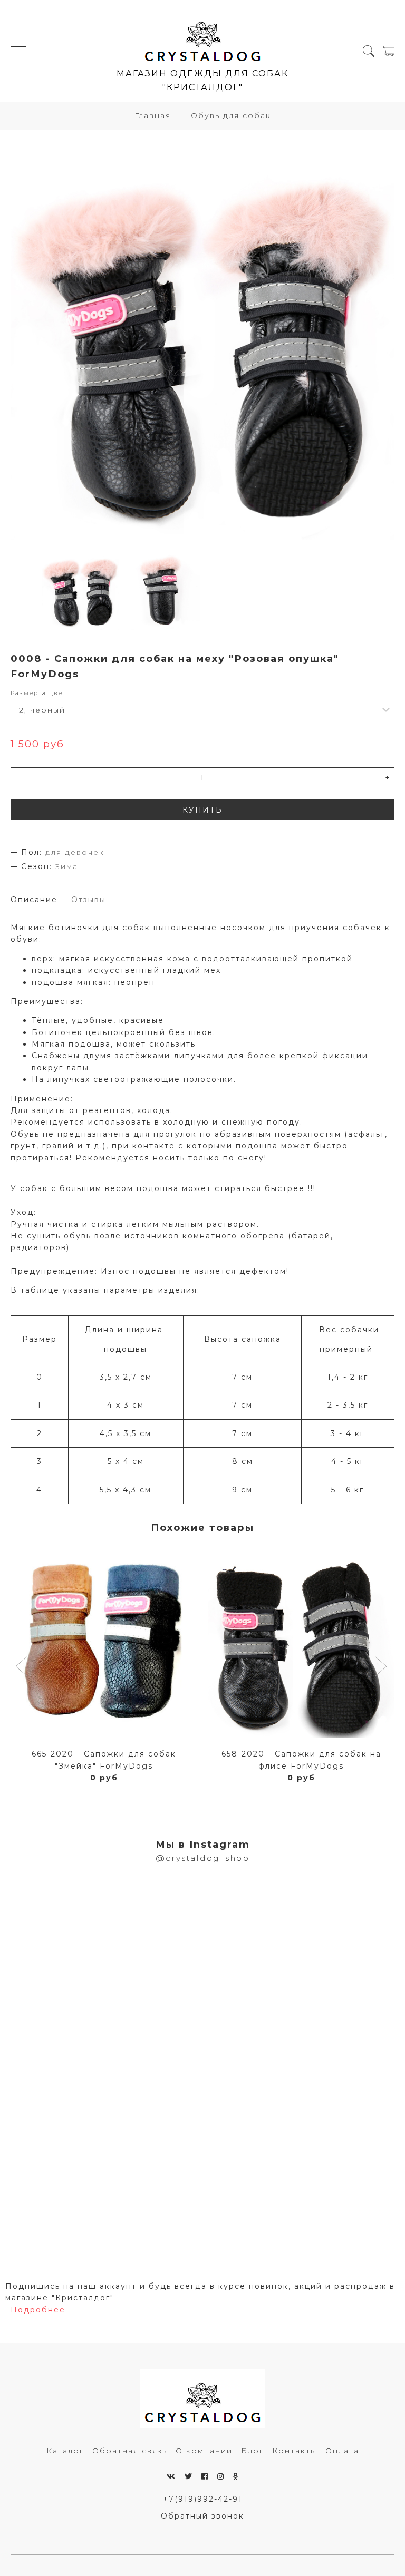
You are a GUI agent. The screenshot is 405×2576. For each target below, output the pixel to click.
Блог (252, 2451)
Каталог (65, 2451)
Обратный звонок (202, 2516)
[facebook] (205, 2476)
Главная (153, 115)
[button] (23, 1667)
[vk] (171, 2476)
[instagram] (221, 2476)
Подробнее (38, 2310)
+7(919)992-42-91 (203, 2499)
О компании (204, 2451)
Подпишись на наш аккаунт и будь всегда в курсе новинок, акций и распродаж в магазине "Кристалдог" (200, 2292)
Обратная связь (130, 2451)
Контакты (295, 2451)
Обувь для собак (231, 115)
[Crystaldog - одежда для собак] (203, 37)
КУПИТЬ (202, 810)
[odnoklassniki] (236, 2476)
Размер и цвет (38, 693)
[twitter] (189, 2476)
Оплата (342, 2451)
